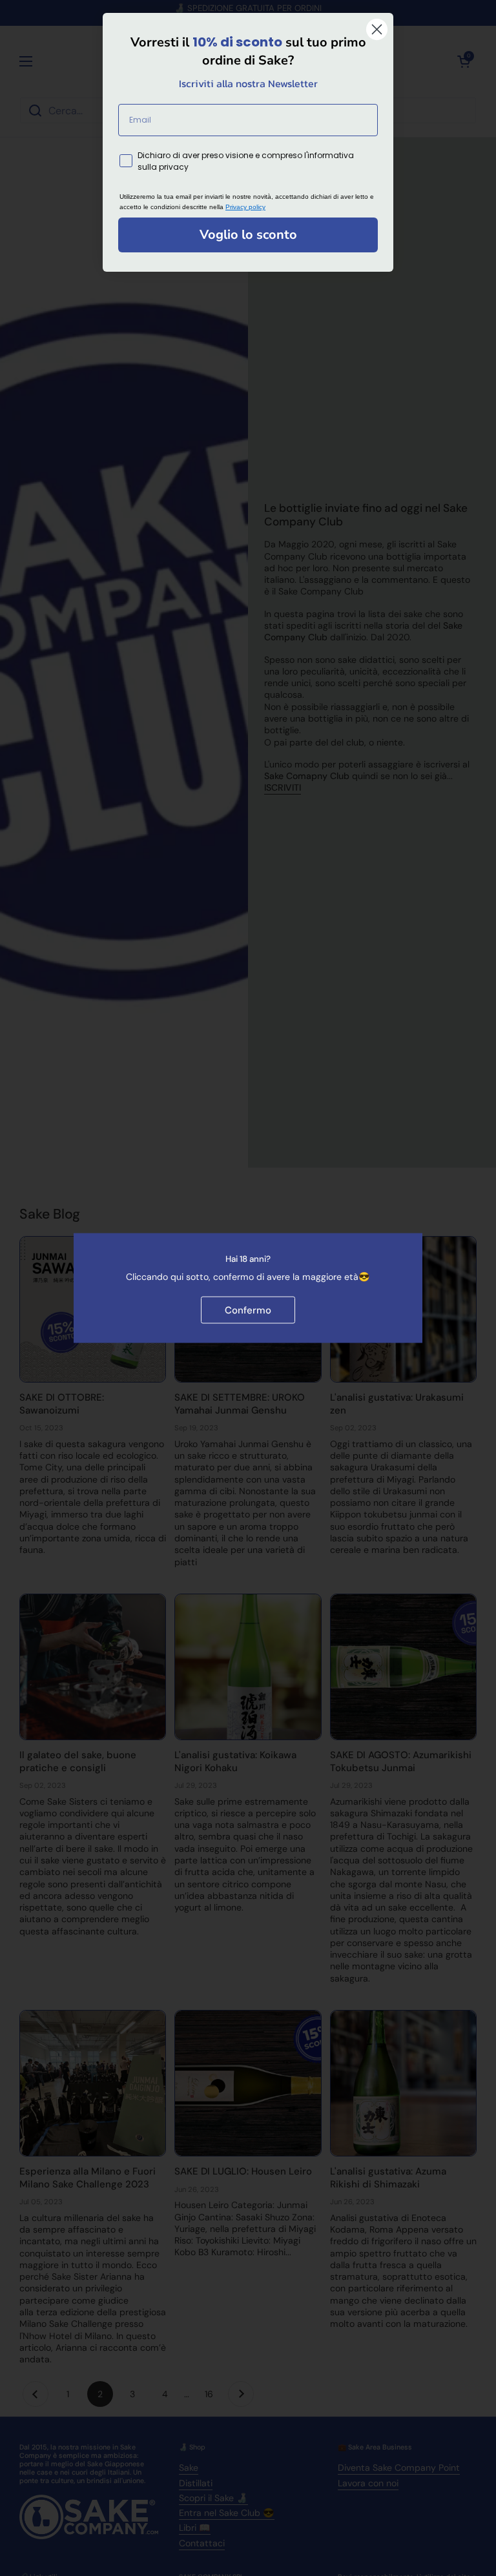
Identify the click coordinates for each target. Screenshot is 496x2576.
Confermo (248, 1310)
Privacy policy (245, 207)
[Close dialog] (377, 29)
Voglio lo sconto (248, 235)
